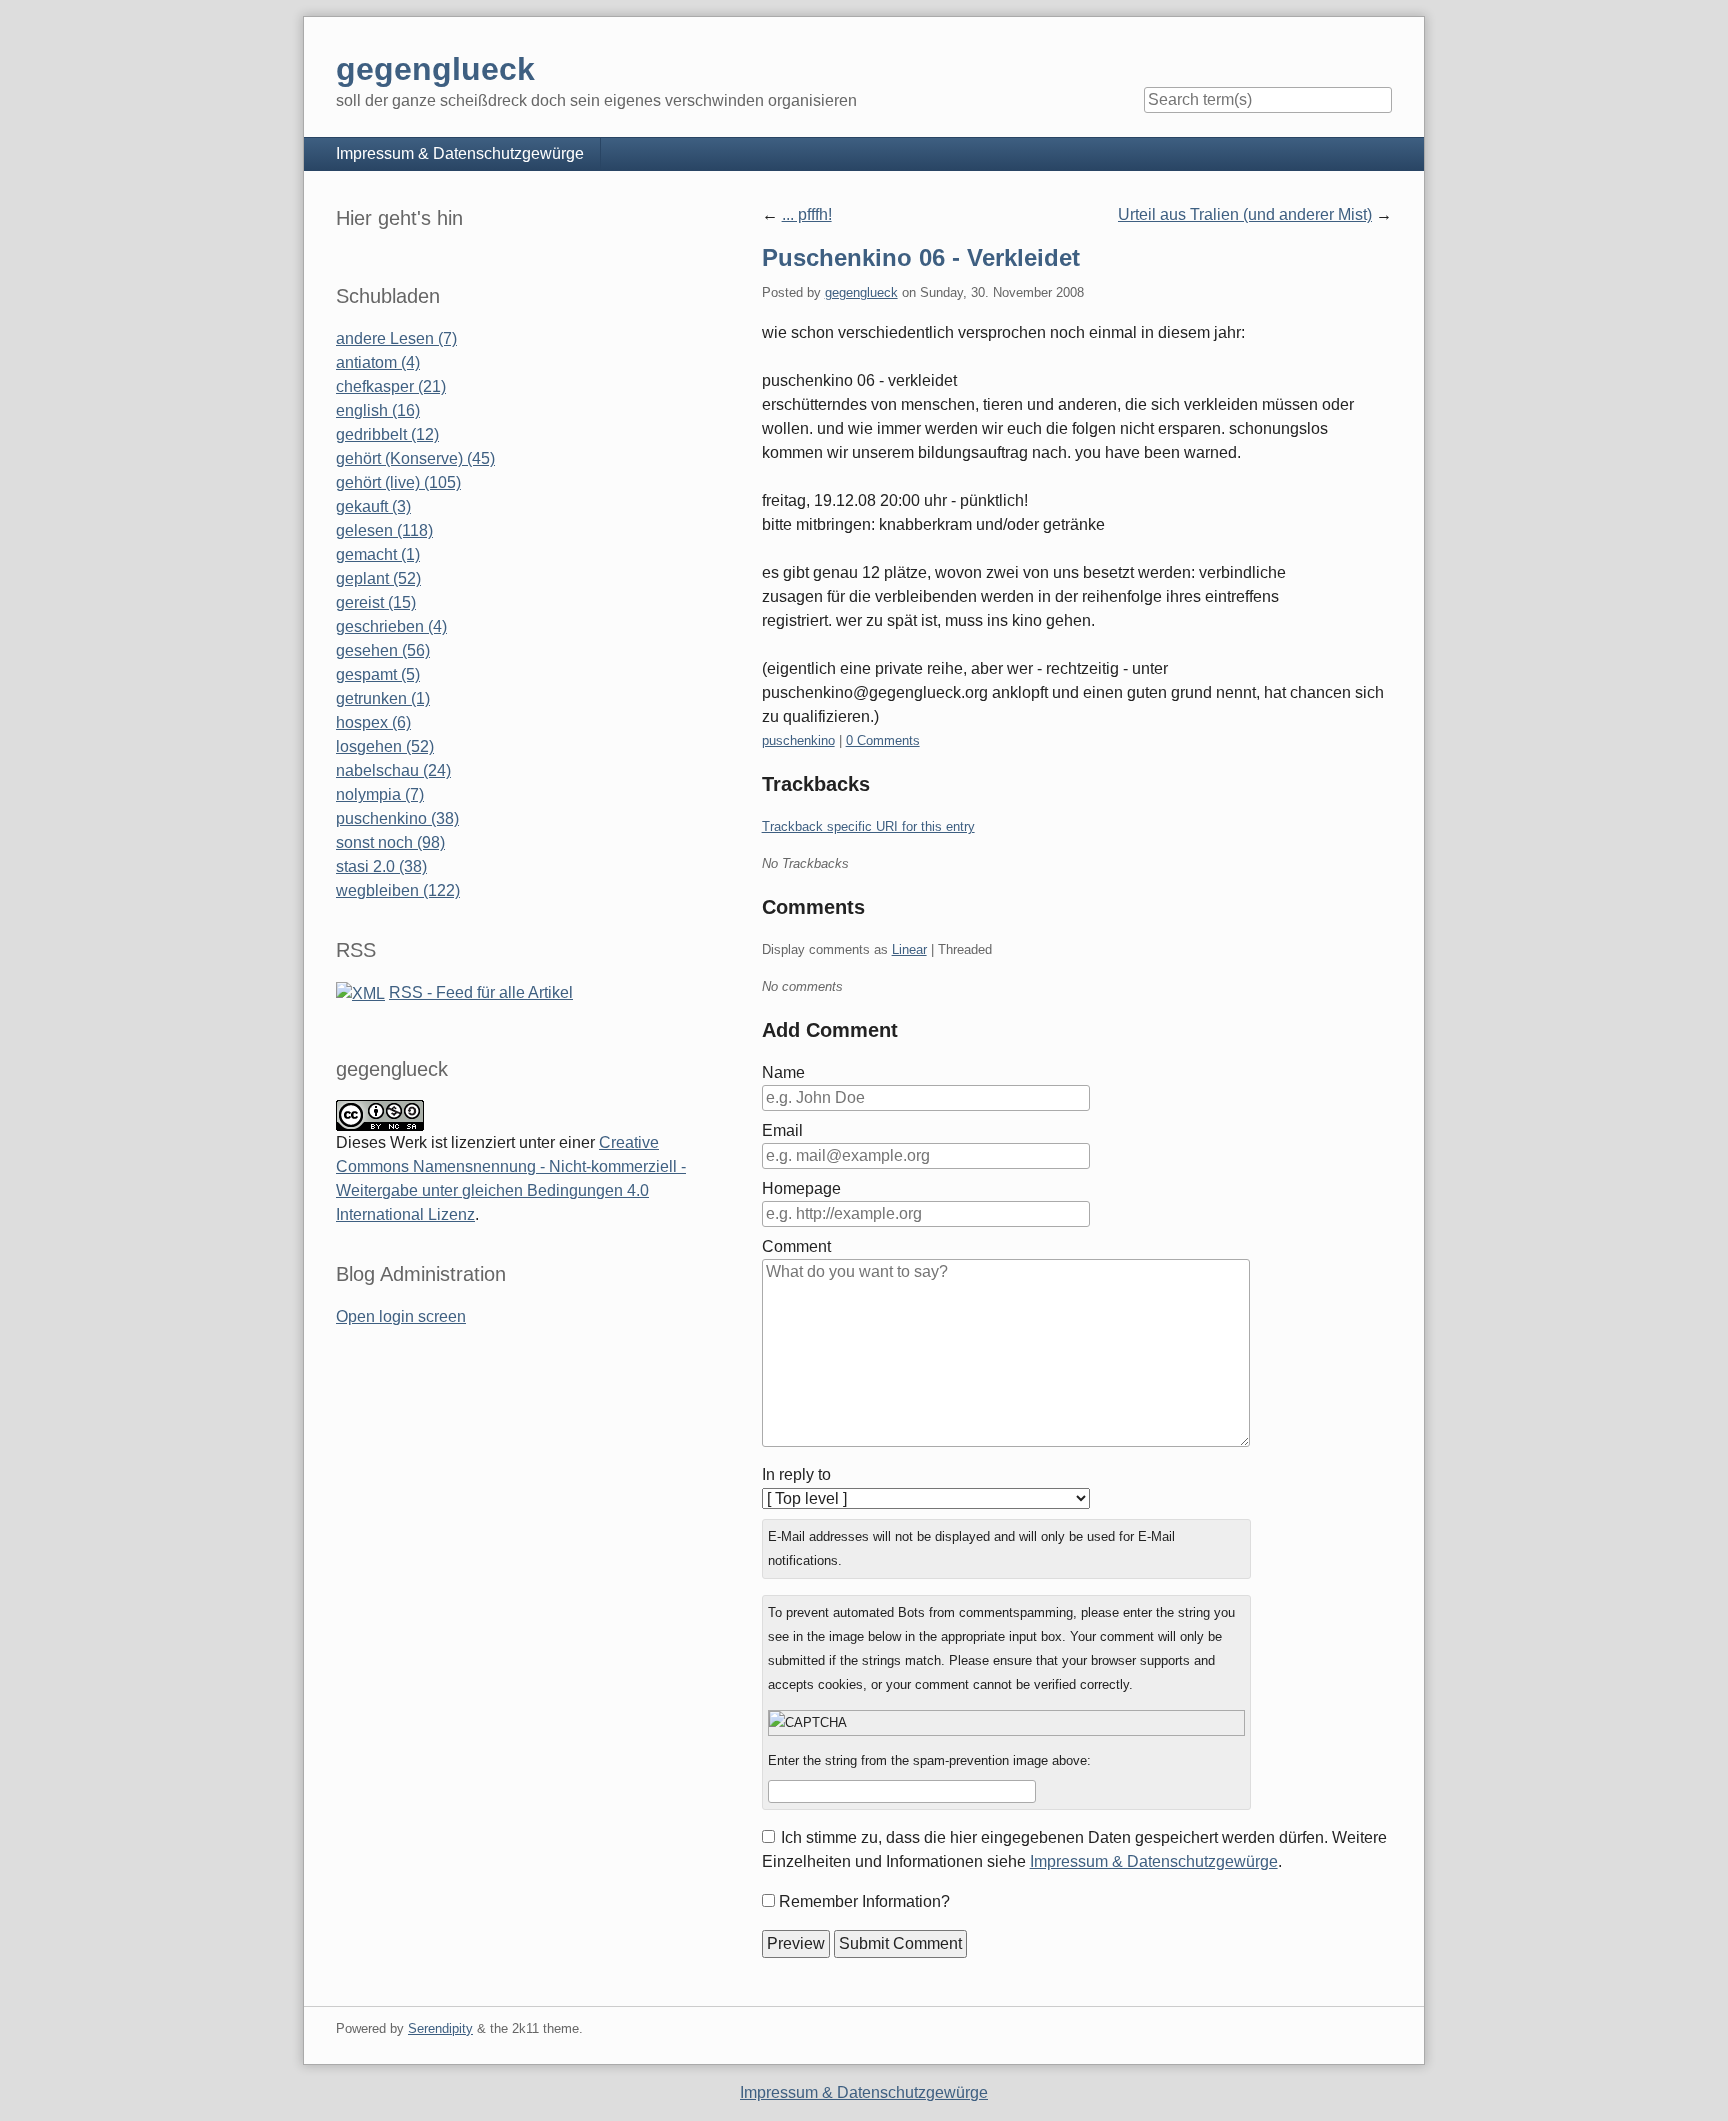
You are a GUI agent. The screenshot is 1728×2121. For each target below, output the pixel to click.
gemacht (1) (378, 554)
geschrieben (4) (391, 626)
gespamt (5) (378, 674)
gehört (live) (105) (398, 482)
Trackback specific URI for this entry (868, 826)
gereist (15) (376, 602)
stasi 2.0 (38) (381, 866)
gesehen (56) (383, 650)
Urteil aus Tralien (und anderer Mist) (1245, 214)
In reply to (796, 1474)
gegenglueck (861, 292)
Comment (796, 1246)
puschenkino (798, 740)
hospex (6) (373, 722)
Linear (909, 949)
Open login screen (401, 1316)
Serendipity (440, 2028)
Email (782, 1130)
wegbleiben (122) (398, 890)
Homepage (801, 1188)
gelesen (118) (384, 530)
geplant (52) (378, 578)
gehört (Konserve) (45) (415, 458)
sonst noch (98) (390, 842)
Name (783, 1072)
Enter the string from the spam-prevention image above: (929, 1760)
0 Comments (883, 740)
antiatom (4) (378, 362)
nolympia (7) (380, 794)
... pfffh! (807, 214)
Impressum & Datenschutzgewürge (460, 153)
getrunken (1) (383, 698)
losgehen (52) (385, 746)
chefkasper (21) (391, 386)
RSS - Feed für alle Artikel (481, 992)
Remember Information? (864, 1901)
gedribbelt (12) (387, 434)
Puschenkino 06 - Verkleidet (921, 257)
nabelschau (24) (393, 770)
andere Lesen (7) (396, 338)
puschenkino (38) (397, 818)
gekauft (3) (373, 506)
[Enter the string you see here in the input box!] (1007, 1723)
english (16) (378, 410)
